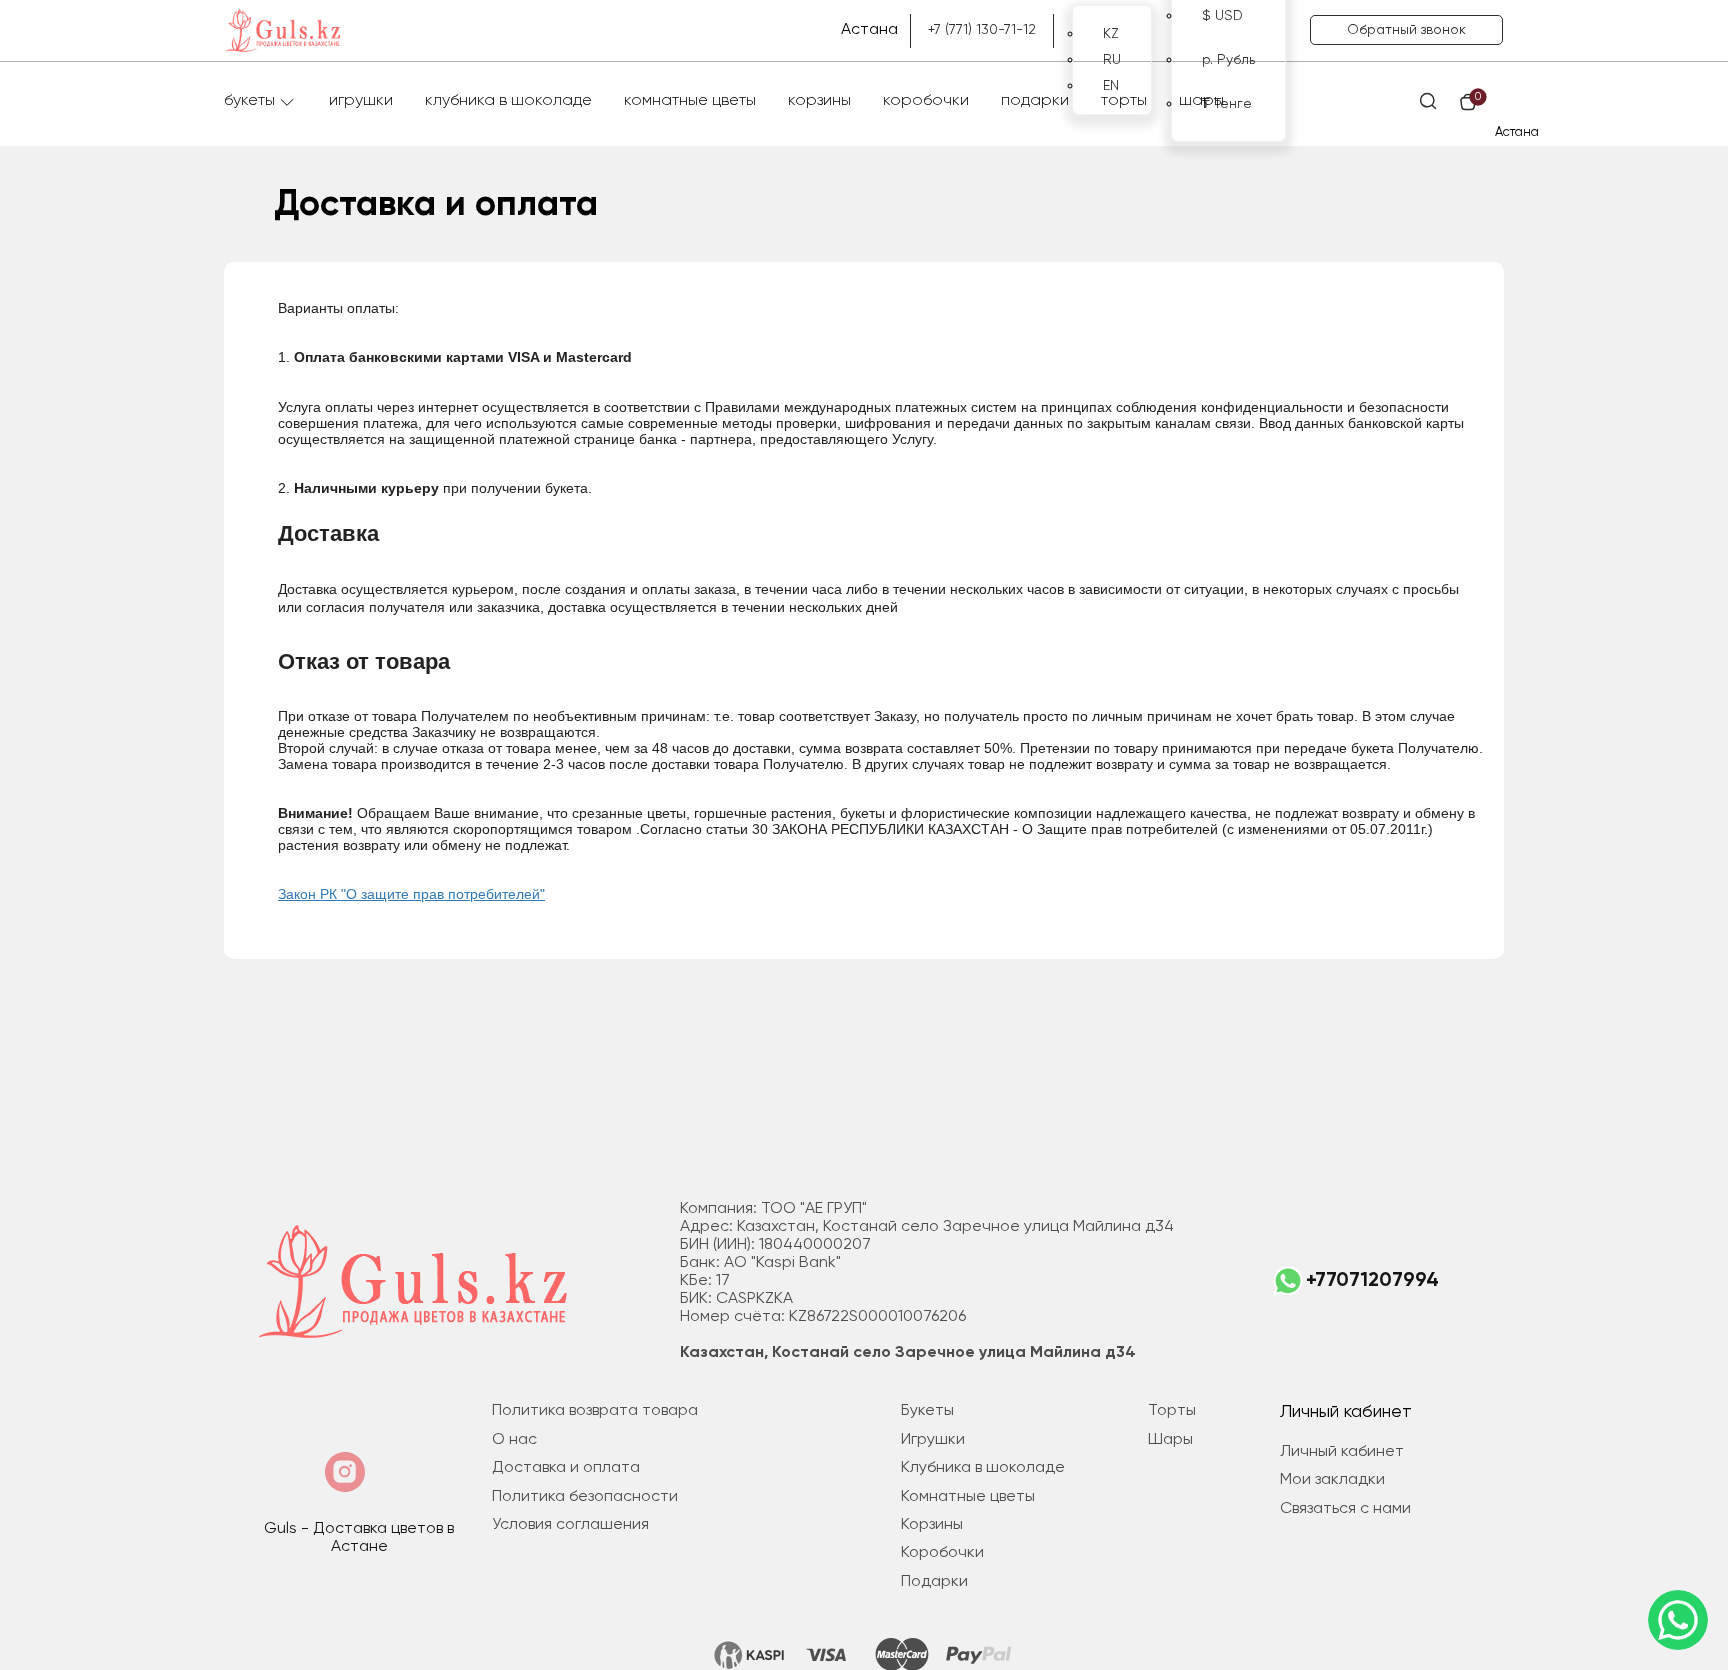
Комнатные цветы (690, 101)
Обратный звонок (1406, 30)
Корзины (819, 101)
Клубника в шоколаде (508, 101)
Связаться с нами (1345, 1509)
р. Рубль (1228, 60)
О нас (514, 1440)
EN (1111, 86)
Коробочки (926, 101)
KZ (1111, 34)
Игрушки (361, 101)
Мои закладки (1332, 1480)
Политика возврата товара (595, 1411)
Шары (1201, 101)
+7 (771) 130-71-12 (982, 30)
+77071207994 (1372, 1281)
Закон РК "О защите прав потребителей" (411, 894)
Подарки (1035, 101)
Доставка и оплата (566, 1468)
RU (1112, 60)
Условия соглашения (570, 1525)
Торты (1124, 101)
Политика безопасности (585, 1497)
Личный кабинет (1342, 1452)
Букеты (249, 101)
